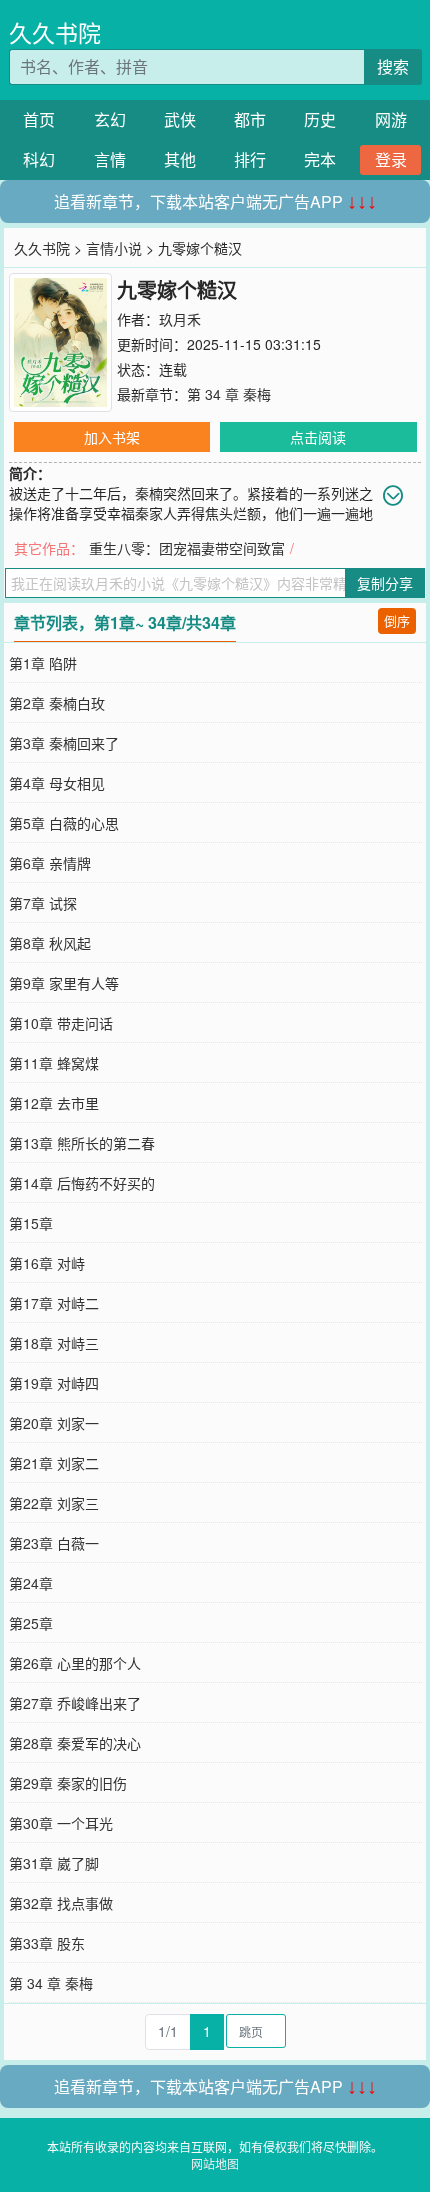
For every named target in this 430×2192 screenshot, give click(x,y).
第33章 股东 (47, 1943)
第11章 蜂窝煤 (54, 1063)
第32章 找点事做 (61, 1903)
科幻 (39, 159)
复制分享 (385, 583)
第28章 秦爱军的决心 (75, 1743)
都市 (250, 119)
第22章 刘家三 (54, 1503)
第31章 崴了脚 (54, 1863)
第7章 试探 (43, 903)
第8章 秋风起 (50, 943)
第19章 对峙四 (54, 1383)
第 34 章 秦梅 (229, 394)
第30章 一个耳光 (61, 1823)
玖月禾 (180, 319)
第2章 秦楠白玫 (57, 703)
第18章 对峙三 (54, 1343)
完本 (320, 159)
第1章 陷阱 (43, 663)
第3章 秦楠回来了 (64, 743)
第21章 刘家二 (54, 1463)
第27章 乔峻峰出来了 (75, 1703)
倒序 (397, 620)
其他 (180, 159)
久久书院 (55, 32)
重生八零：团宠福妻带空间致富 (187, 548)
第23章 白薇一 (54, 1543)
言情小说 (114, 248)
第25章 (31, 1623)
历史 (320, 119)
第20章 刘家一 (54, 1423)
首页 (39, 119)
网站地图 (215, 2163)
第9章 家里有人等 (64, 983)
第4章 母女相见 (57, 783)
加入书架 (112, 437)
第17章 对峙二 (54, 1303)
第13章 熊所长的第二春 (82, 1143)
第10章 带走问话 (61, 1023)
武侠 (180, 119)
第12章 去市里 (54, 1103)
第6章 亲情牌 (50, 863)
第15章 (31, 1223)
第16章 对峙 (47, 1263)
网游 (391, 119)
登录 (391, 159)
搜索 (393, 66)
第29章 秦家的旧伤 (68, 1783)
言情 (110, 159)
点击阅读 (318, 437)
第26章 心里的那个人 (75, 1663)
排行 (250, 159)
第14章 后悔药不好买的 (82, 1183)
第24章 (31, 1583)
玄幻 (110, 119)
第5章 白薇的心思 (64, 823)
